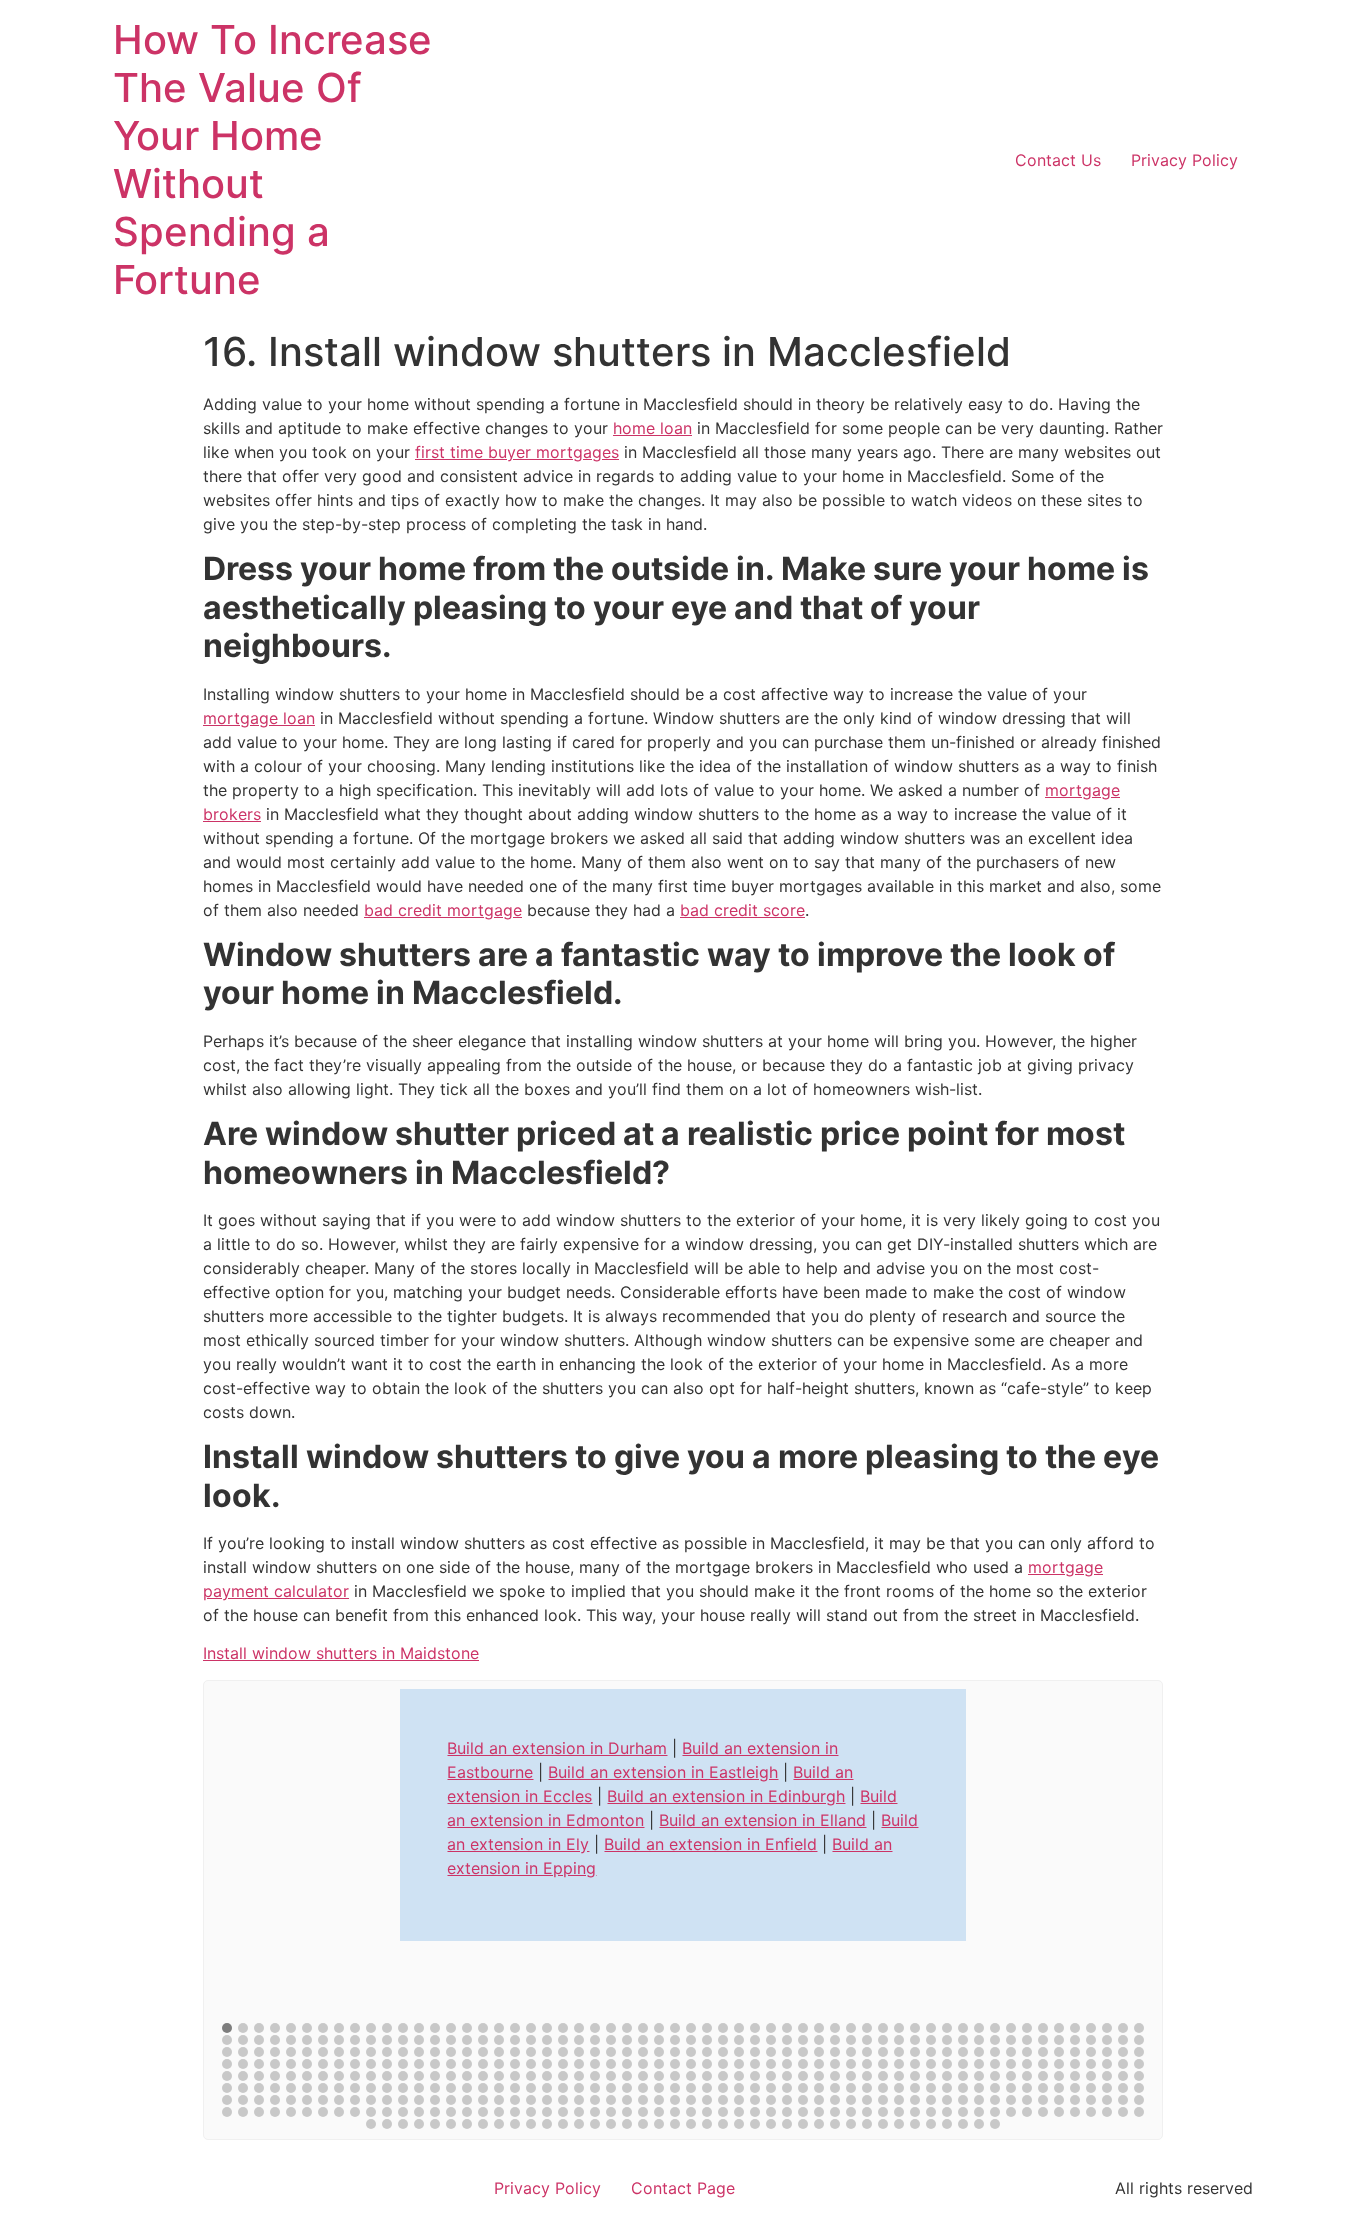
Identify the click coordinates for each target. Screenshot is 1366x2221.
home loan (652, 428)
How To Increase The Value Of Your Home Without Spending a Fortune (272, 159)
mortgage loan (259, 718)
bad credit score (742, 910)
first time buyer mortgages (517, 452)
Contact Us (1058, 160)
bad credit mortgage (443, 910)
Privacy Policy (1184, 160)
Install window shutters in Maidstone (341, 1653)
